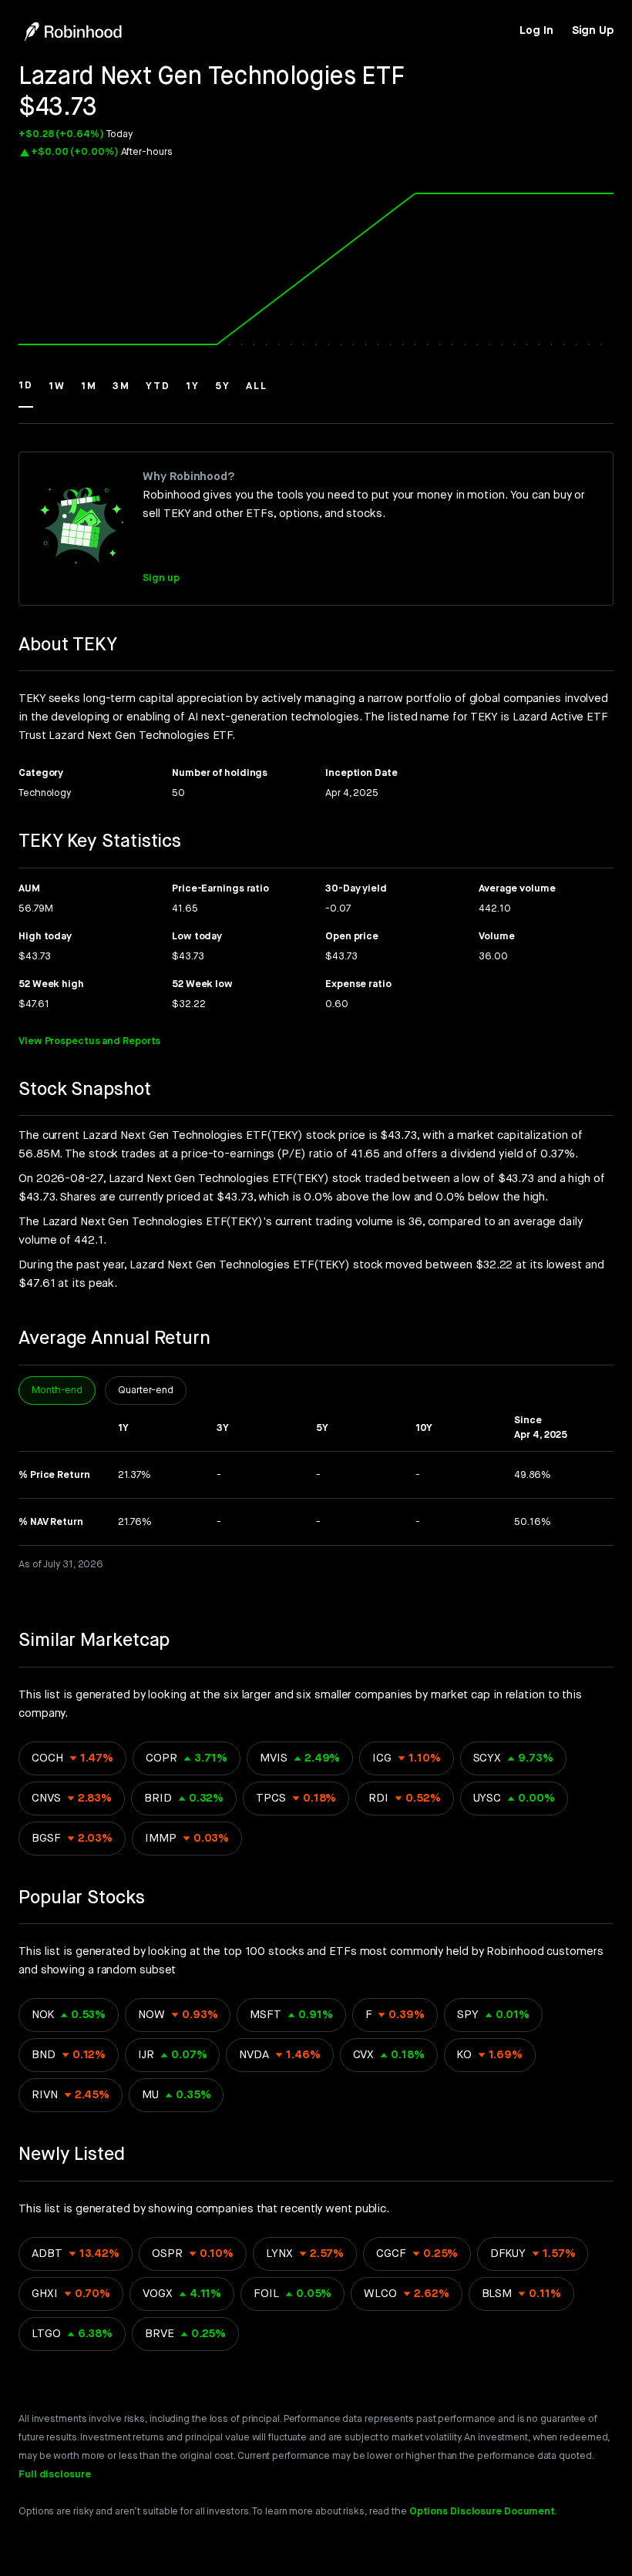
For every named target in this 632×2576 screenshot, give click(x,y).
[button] (26, 393)
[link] (536, 31)
